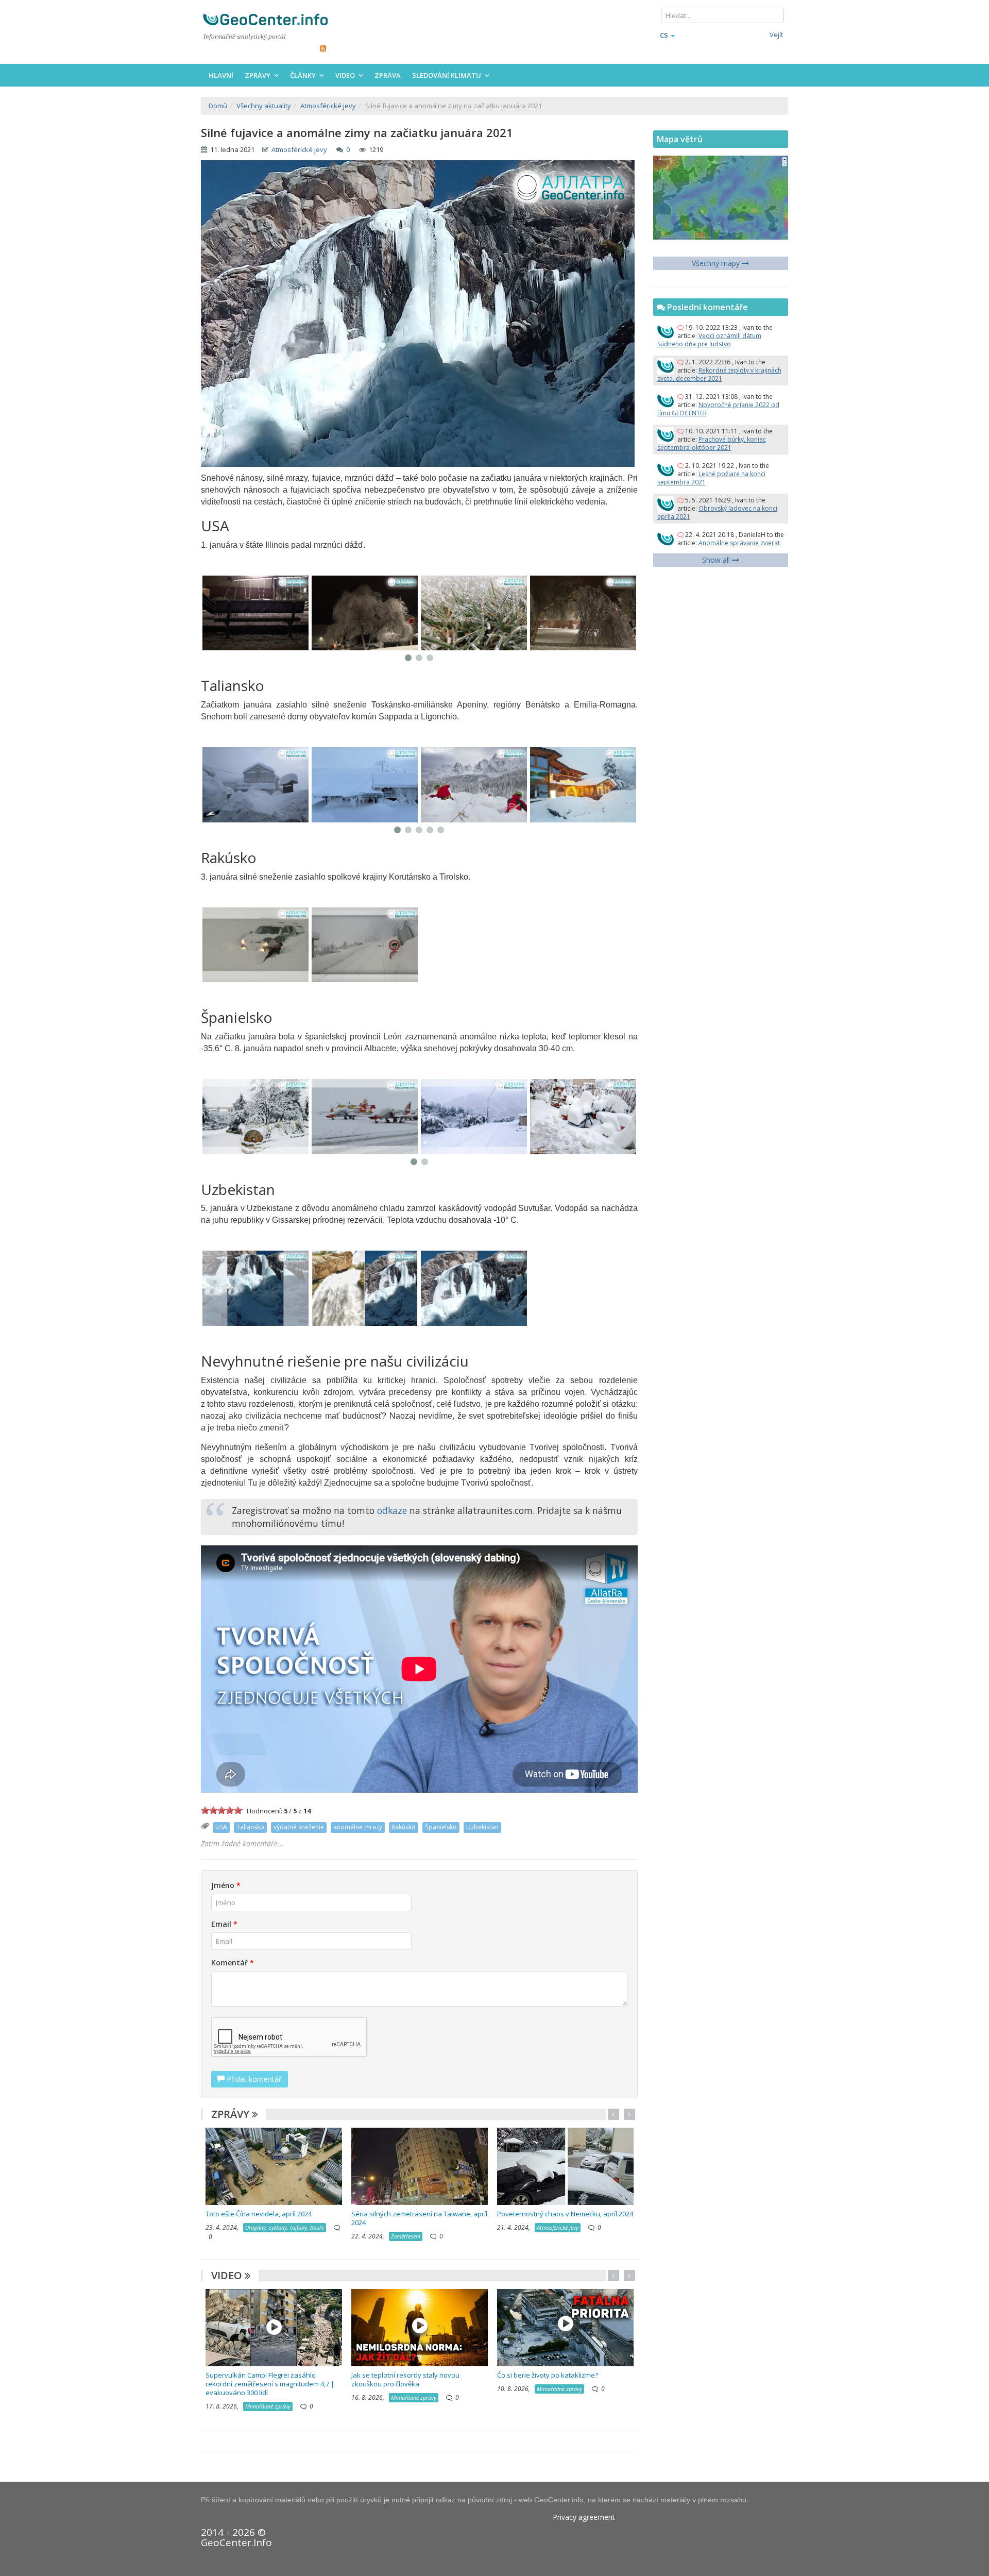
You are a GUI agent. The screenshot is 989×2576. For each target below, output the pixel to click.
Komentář (233, 1963)
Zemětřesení (406, 2236)
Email (224, 1924)
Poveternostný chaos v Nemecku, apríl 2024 (565, 2214)
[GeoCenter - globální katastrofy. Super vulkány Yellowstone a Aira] (265, 19)
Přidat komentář (253, 2079)
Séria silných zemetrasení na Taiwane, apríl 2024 (419, 2218)
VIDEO (228, 2275)
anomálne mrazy (358, 1827)
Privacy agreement (584, 2517)
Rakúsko (404, 1827)
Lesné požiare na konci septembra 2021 (711, 478)
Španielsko (441, 1827)
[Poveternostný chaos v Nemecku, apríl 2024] (565, 2166)
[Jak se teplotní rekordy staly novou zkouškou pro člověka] (420, 2326)
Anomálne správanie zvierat (739, 543)
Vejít (776, 35)
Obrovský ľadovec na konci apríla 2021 (717, 512)
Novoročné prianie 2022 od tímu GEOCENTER (718, 409)
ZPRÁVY (232, 2114)
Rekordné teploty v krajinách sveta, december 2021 (719, 374)
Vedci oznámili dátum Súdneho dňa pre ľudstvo (709, 340)
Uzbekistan (482, 1827)
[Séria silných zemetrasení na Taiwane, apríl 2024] (420, 2166)
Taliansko (250, 1827)
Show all (717, 560)
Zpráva (388, 75)
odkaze (392, 1510)
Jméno (226, 1885)
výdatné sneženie (299, 1827)
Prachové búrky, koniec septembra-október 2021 (712, 443)
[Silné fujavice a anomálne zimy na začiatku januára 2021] (255, 613)
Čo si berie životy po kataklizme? (548, 2375)
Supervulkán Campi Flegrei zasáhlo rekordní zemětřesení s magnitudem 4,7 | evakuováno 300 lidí (270, 2384)
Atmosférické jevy (299, 149)
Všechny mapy (717, 263)
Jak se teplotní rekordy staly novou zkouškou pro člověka (405, 2379)
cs (664, 35)
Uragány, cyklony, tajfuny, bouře (285, 2227)
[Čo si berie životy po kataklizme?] (565, 2326)
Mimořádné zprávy (268, 2406)
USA (221, 1827)
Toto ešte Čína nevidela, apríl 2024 (259, 2214)
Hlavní (221, 75)
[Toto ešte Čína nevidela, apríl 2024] (274, 2166)
